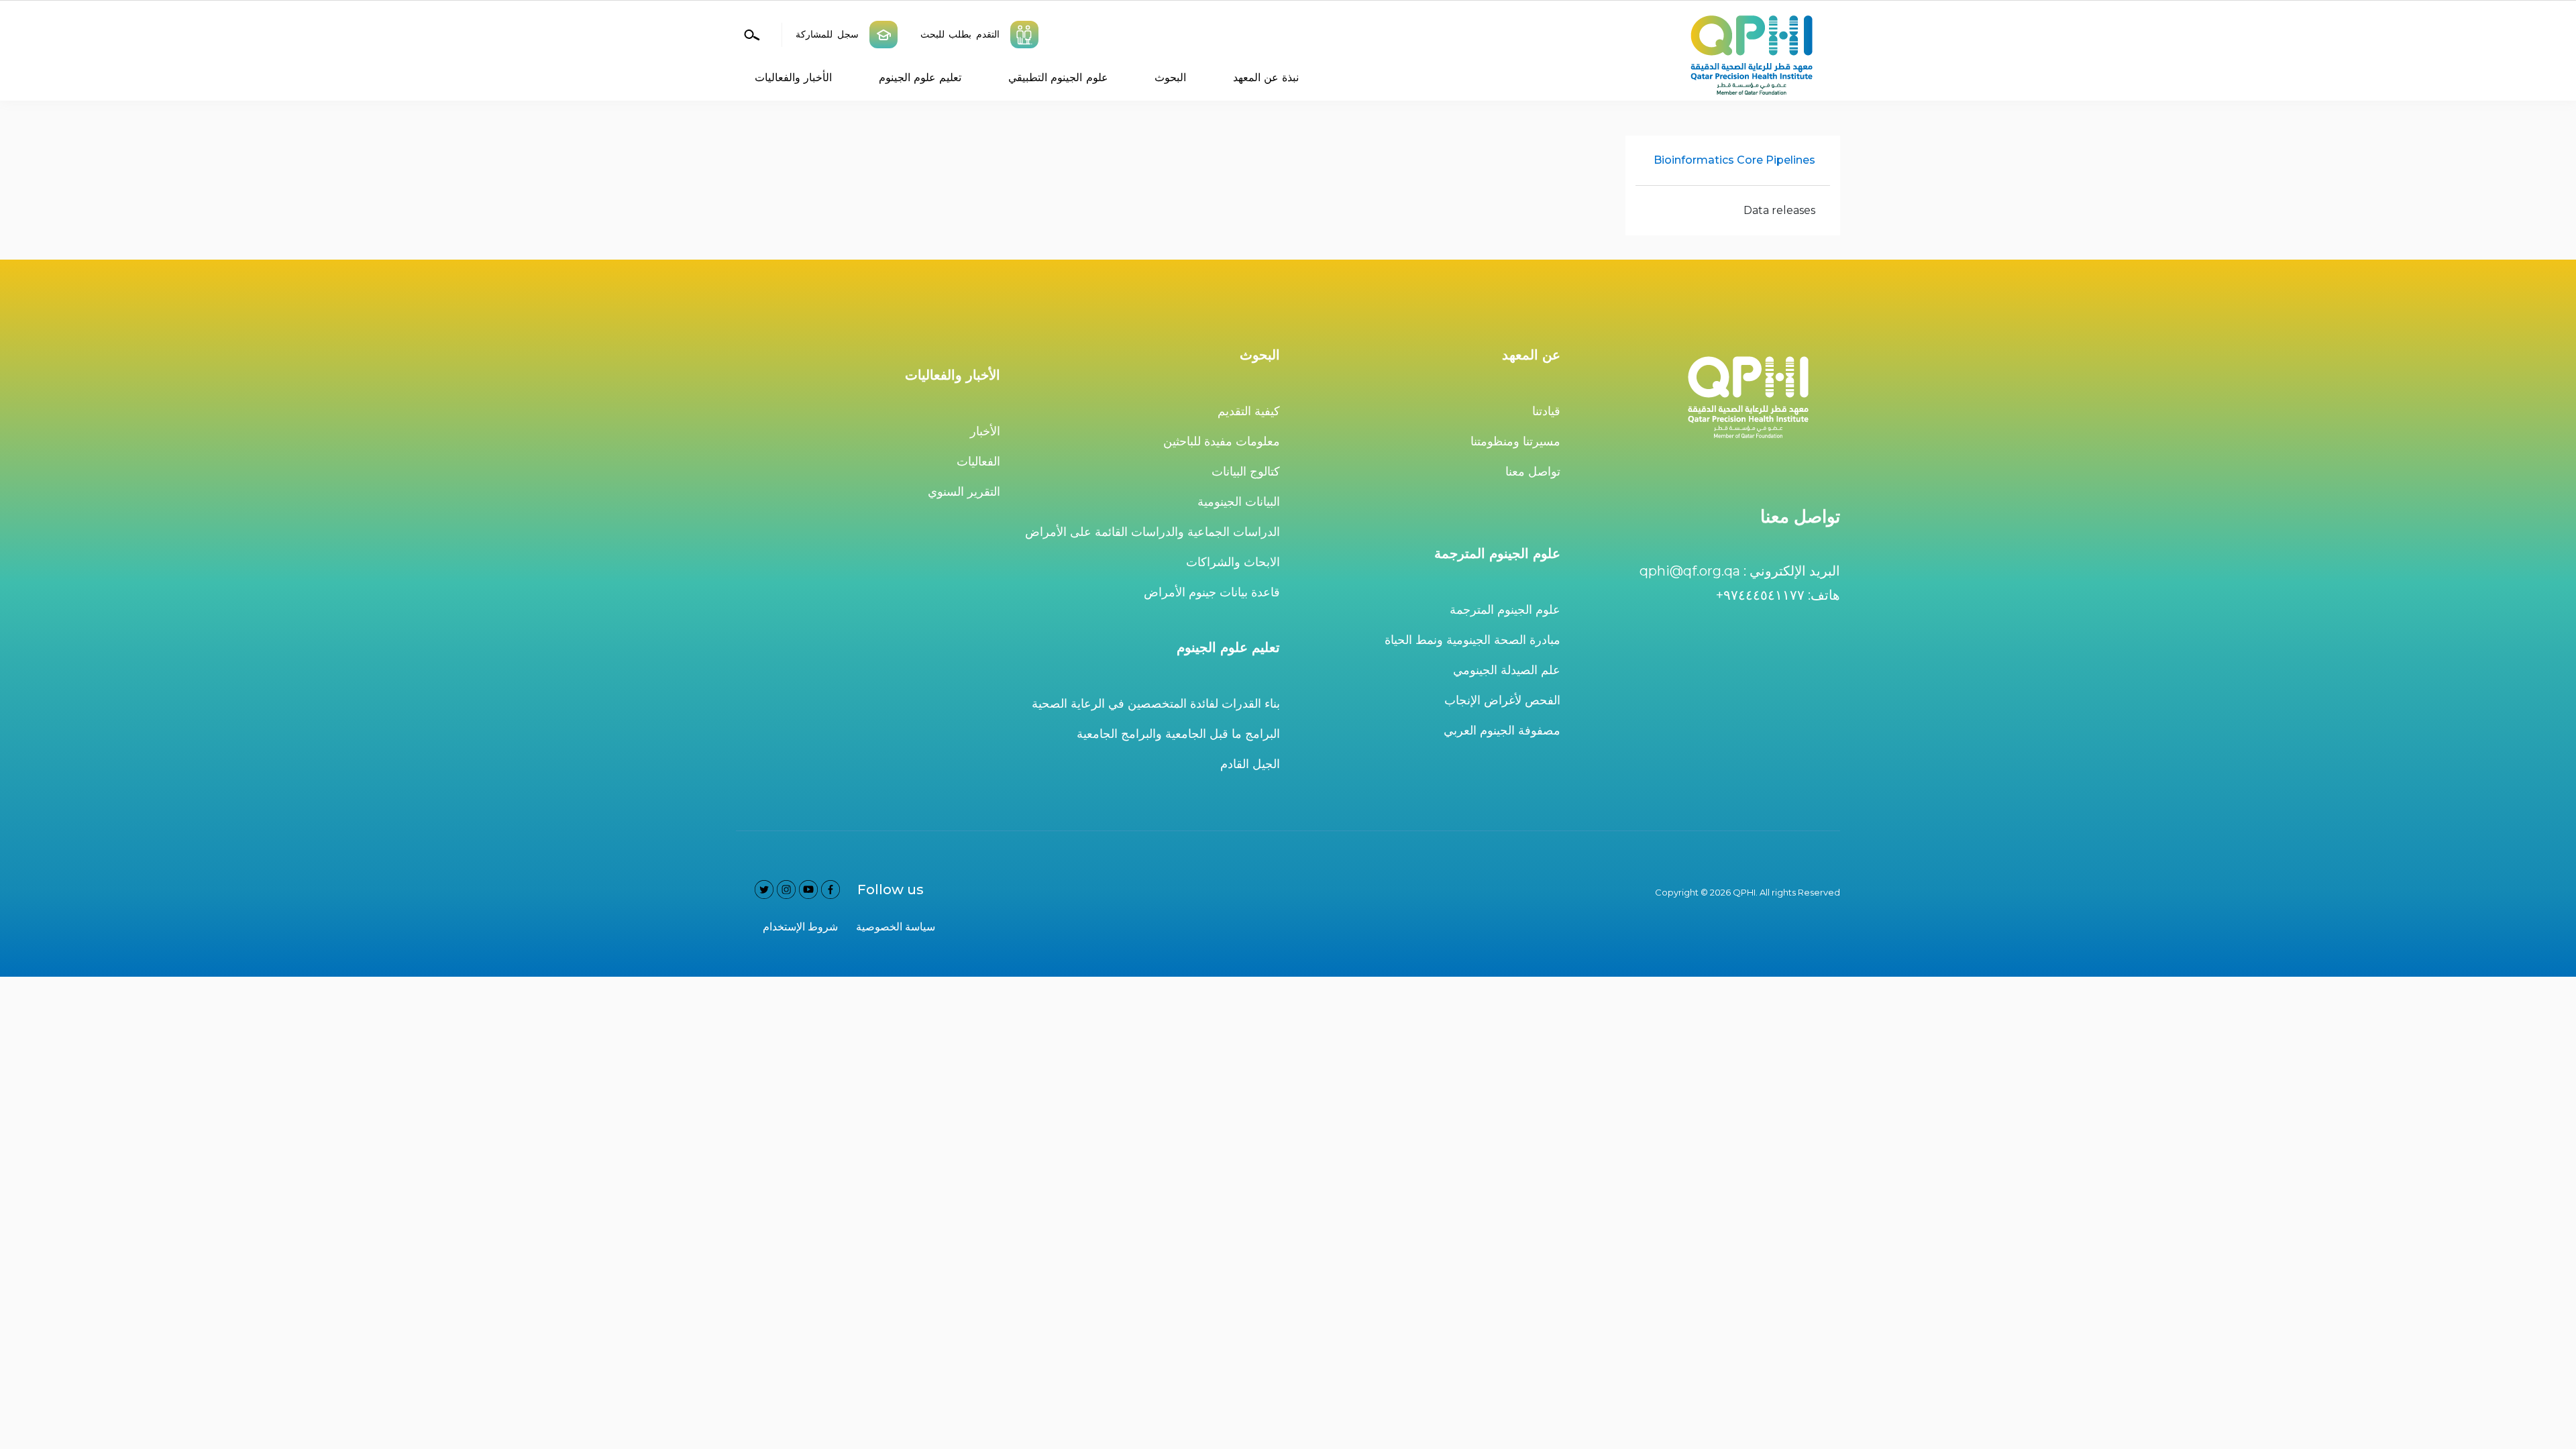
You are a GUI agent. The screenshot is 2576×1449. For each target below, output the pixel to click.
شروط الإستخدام (800, 927)
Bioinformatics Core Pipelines (1734, 160)
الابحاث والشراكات (1233, 562)
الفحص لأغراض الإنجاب (1502, 700)
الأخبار (985, 431)
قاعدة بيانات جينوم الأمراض (1212, 592)
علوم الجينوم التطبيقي (1058, 77)
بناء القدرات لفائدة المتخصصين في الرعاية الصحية (1156, 704)
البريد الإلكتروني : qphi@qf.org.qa (1740, 571)
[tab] (1733, 161)
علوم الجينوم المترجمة (1505, 610)
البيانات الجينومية (1239, 502)
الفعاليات (978, 462)
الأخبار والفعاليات (793, 77)
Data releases (1779, 210)
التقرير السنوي (964, 492)
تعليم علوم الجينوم (920, 77)
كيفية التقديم (1249, 411)
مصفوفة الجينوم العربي (1502, 731)
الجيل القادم (1250, 764)
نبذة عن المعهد (1266, 77)
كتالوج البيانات (1246, 472)
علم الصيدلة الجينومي (1507, 670)
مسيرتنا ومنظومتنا (1515, 441)
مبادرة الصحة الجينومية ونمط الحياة (1472, 640)
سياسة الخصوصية (896, 927)
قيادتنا (1546, 411)
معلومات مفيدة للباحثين (1222, 441)
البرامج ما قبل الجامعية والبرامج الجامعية (1178, 734)
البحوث (1170, 77)
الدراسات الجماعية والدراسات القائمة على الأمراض (1152, 532)
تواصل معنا (1533, 472)
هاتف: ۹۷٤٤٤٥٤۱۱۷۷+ (1778, 595)
